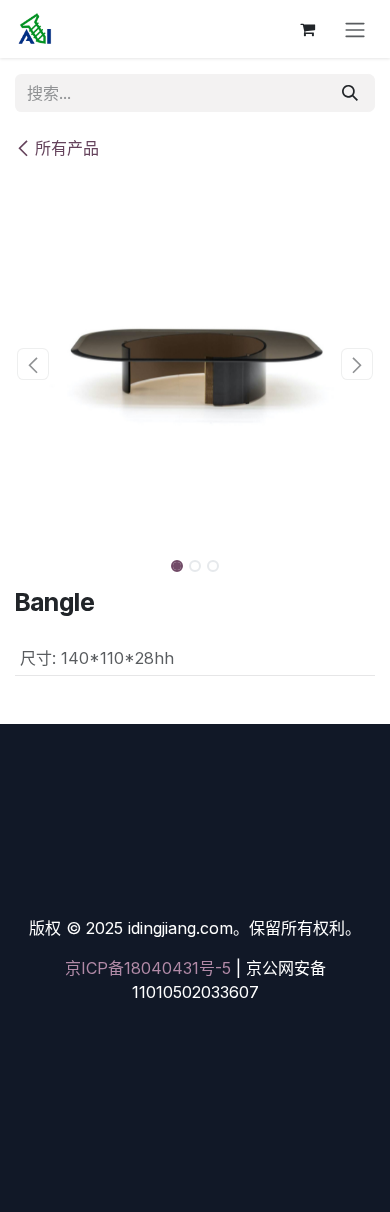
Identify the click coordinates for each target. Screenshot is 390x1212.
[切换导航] (355, 29)
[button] (33, 364)
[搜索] (350, 93)
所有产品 (67, 148)
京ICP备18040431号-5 (148, 968)
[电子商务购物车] (307, 29)
